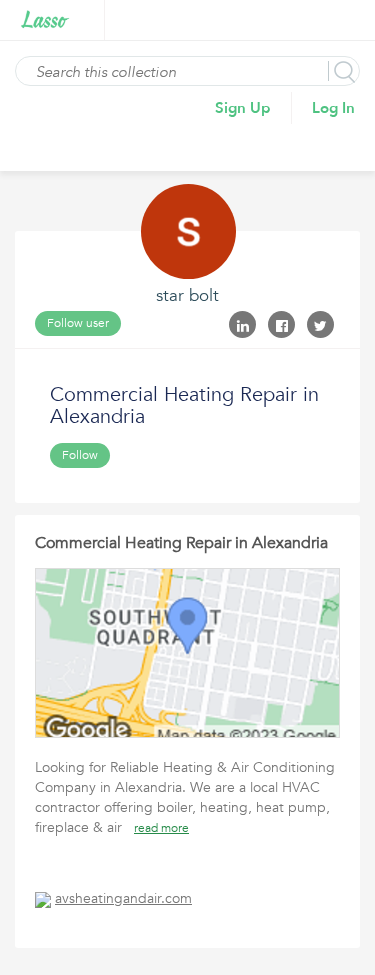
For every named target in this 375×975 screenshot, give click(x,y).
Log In (333, 108)
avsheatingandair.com (123, 898)
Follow (80, 455)
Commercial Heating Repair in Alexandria (181, 543)
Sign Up (243, 108)
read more (161, 828)
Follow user (78, 323)
